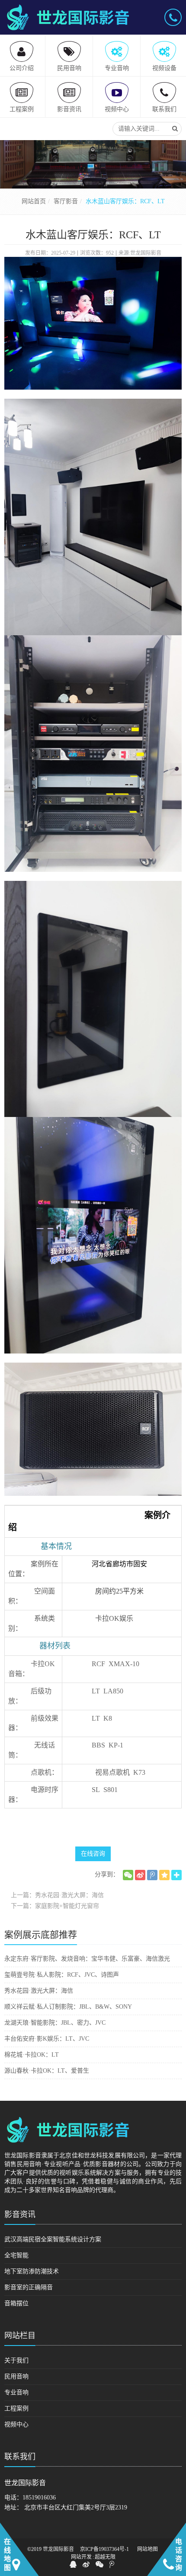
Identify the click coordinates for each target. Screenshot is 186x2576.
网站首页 (34, 201)
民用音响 (16, 2376)
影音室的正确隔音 (29, 2287)
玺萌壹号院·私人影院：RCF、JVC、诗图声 (62, 1975)
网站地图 (148, 2549)
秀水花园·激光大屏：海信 (39, 1991)
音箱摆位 (16, 2303)
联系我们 (20, 2457)
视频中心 (16, 2424)
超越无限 (105, 2557)
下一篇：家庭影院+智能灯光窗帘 (55, 1906)
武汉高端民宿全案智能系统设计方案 (53, 2239)
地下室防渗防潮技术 (32, 2271)
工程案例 (16, 2408)
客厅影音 (66, 201)
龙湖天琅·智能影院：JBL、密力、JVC (55, 2023)
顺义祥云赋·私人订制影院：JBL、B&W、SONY (68, 2007)
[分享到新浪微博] (140, 1875)
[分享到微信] (128, 1875)
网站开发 (81, 2557)
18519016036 (39, 2498)
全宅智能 (16, 2255)
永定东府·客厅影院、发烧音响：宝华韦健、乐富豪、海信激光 (87, 1959)
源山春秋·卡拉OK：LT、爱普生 (47, 2071)
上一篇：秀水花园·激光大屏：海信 (57, 1895)
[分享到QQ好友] (73, 2564)
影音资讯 (20, 2214)
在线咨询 (93, 1854)
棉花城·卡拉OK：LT (32, 2055)
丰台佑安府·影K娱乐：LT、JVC (47, 2039)
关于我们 (16, 2360)
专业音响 (16, 2392)
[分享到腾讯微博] (152, 1875)
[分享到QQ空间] (164, 1875)
